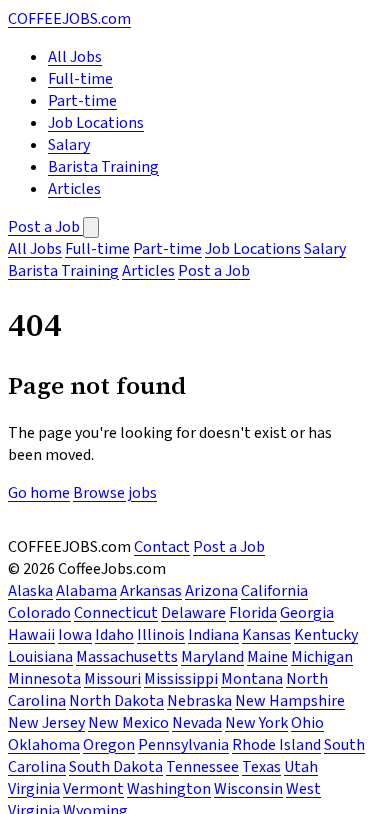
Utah (301, 767)
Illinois (161, 635)
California (274, 591)
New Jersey (46, 723)
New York (256, 723)
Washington (169, 789)
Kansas (266, 635)
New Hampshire (290, 701)
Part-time (82, 101)
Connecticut (116, 613)
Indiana (213, 635)
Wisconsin (248, 789)
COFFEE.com (69, 19)
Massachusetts (127, 657)
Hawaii (31, 635)
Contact (162, 547)
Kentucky (326, 635)
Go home (39, 493)
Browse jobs (115, 493)
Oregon (109, 745)
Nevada (197, 723)
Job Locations (96, 123)
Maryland (212, 657)
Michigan (322, 657)
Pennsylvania (183, 745)
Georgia (307, 613)
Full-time (80, 79)
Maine (267, 657)
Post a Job (45, 227)
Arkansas (151, 591)
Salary (69, 145)
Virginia (34, 789)
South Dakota (116, 767)
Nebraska (199, 701)
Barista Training (103, 167)
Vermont (93, 789)
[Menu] (91, 227)
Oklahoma (44, 745)
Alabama (86, 591)
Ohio (307, 723)
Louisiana (40, 657)
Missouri (112, 679)
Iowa (75, 635)
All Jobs (75, 57)
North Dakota (116, 701)
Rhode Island (276, 745)
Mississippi (181, 679)
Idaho (114, 635)
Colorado (39, 613)
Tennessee (202, 767)
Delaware (193, 613)
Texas (261, 767)
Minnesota (44, 679)
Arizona (211, 591)
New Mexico (128, 723)
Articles (74, 189)
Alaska (30, 591)
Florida (253, 613)
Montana (252, 679)
